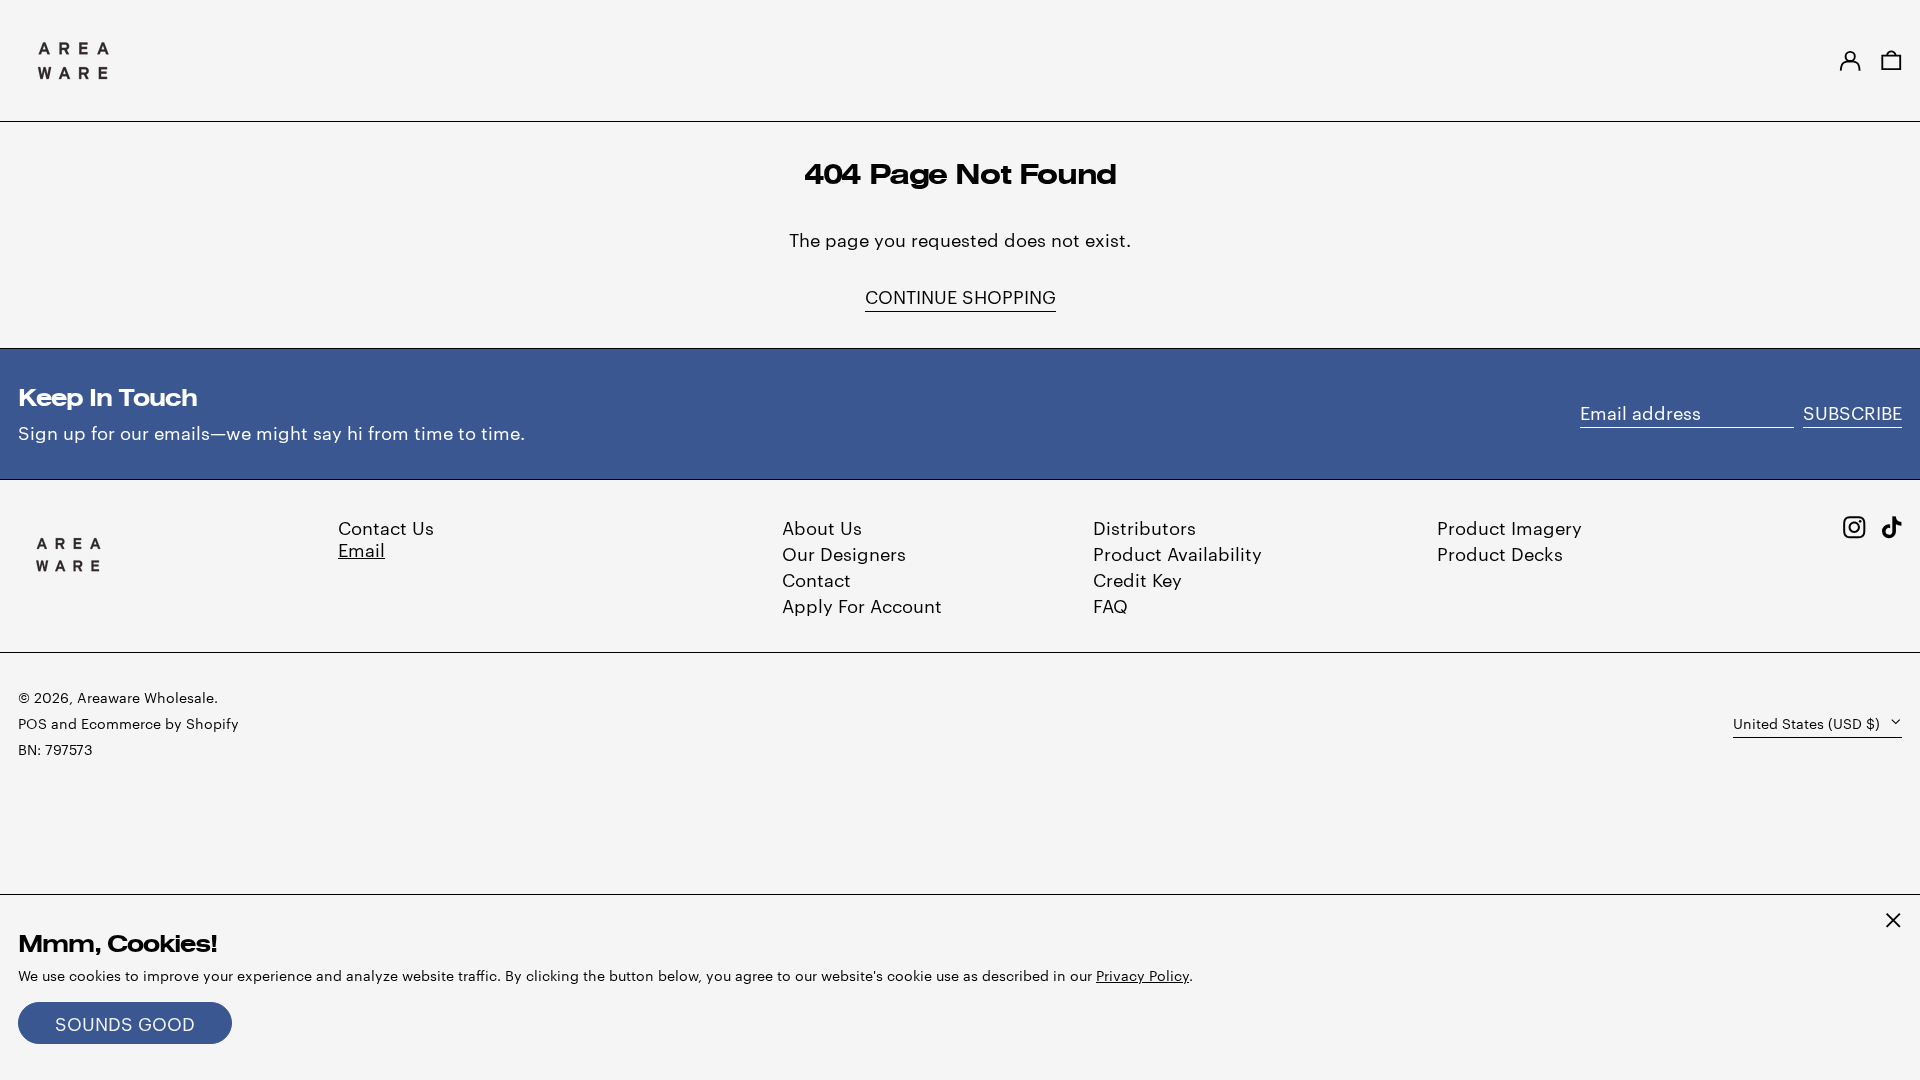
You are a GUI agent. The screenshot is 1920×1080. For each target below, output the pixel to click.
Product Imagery (1509, 526)
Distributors (1144, 526)
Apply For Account (862, 604)
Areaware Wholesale (145, 697)
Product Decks (1500, 552)
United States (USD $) (1808, 723)
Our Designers (844, 552)
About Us (822, 526)
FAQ (1110, 604)
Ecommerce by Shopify (160, 723)
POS (32, 723)
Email (361, 548)
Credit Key (1137, 578)
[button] (1891, 60)
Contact (816, 578)
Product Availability (1177, 552)
